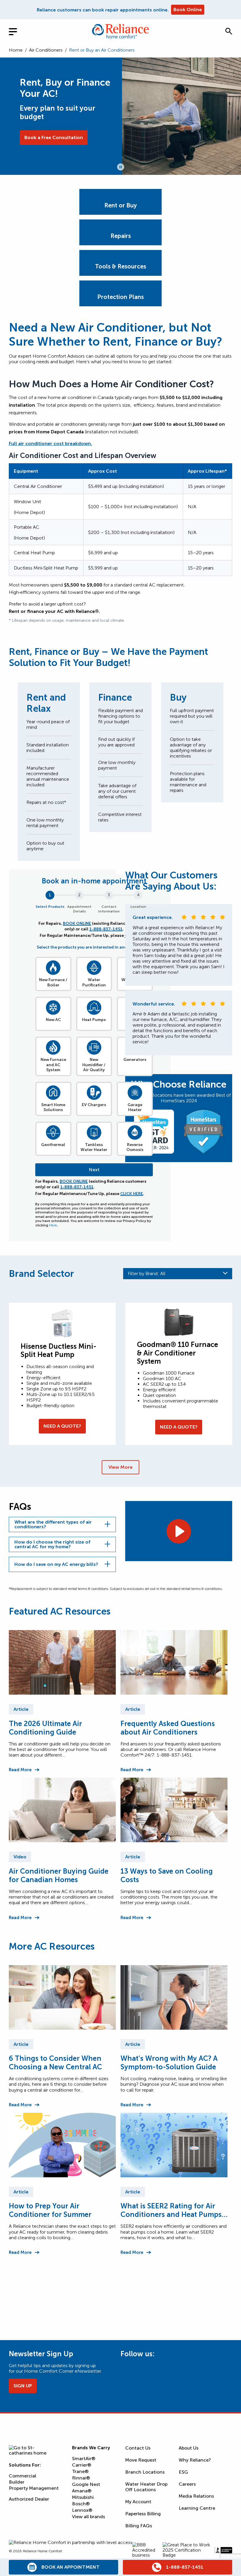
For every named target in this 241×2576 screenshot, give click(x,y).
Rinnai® (81, 2478)
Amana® (82, 2491)
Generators (135, 1060)
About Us (189, 2448)
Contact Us (138, 2448)
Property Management (34, 2488)
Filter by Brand (147, 1273)
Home (16, 50)
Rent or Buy (120, 205)
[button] (229, 31)
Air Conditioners (46, 50)
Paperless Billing (143, 2514)
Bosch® (81, 2504)
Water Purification (94, 982)
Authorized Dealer (29, 2499)
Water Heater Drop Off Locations (146, 2487)
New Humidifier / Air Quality (94, 1065)
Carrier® (82, 2465)
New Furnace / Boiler (53, 982)
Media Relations (196, 2496)
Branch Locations (145, 2472)
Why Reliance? (195, 2460)
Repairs (121, 236)
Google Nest (86, 2484)
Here (53, 1225)
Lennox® (82, 2510)
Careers (187, 2484)
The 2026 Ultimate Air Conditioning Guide (45, 1728)
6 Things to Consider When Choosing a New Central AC (55, 2063)
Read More (20, 1770)
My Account (138, 2502)
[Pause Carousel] (121, 167)
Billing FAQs (139, 2526)
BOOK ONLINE (77, 923)
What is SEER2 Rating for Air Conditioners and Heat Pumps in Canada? (171, 2210)
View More (120, 1467)
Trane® (80, 2471)
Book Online (188, 10)
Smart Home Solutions (53, 1107)
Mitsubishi (83, 2497)
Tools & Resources (120, 266)
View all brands (88, 2517)
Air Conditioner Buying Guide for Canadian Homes (59, 1875)
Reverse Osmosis (135, 1147)
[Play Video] (179, 1531)
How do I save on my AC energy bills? (56, 1564)
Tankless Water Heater (94, 1147)
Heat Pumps (94, 1020)
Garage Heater (135, 1107)
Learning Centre (197, 2508)
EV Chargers (94, 1105)
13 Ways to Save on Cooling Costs (167, 1875)
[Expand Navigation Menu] (18, 31)
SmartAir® (84, 2458)
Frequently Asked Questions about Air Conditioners (168, 1728)
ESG (183, 2472)
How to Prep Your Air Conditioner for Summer (50, 2210)
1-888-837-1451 (106, 929)
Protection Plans (120, 297)
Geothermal (53, 1145)
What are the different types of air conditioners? (53, 1524)
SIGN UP (23, 2386)
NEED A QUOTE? (62, 1426)
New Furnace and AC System (53, 1065)
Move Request (141, 2460)
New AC (53, 1020)
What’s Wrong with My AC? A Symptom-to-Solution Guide (169, 2063)
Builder (17, 2482)
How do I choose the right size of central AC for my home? (52, 1544)
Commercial (22, 2476)
